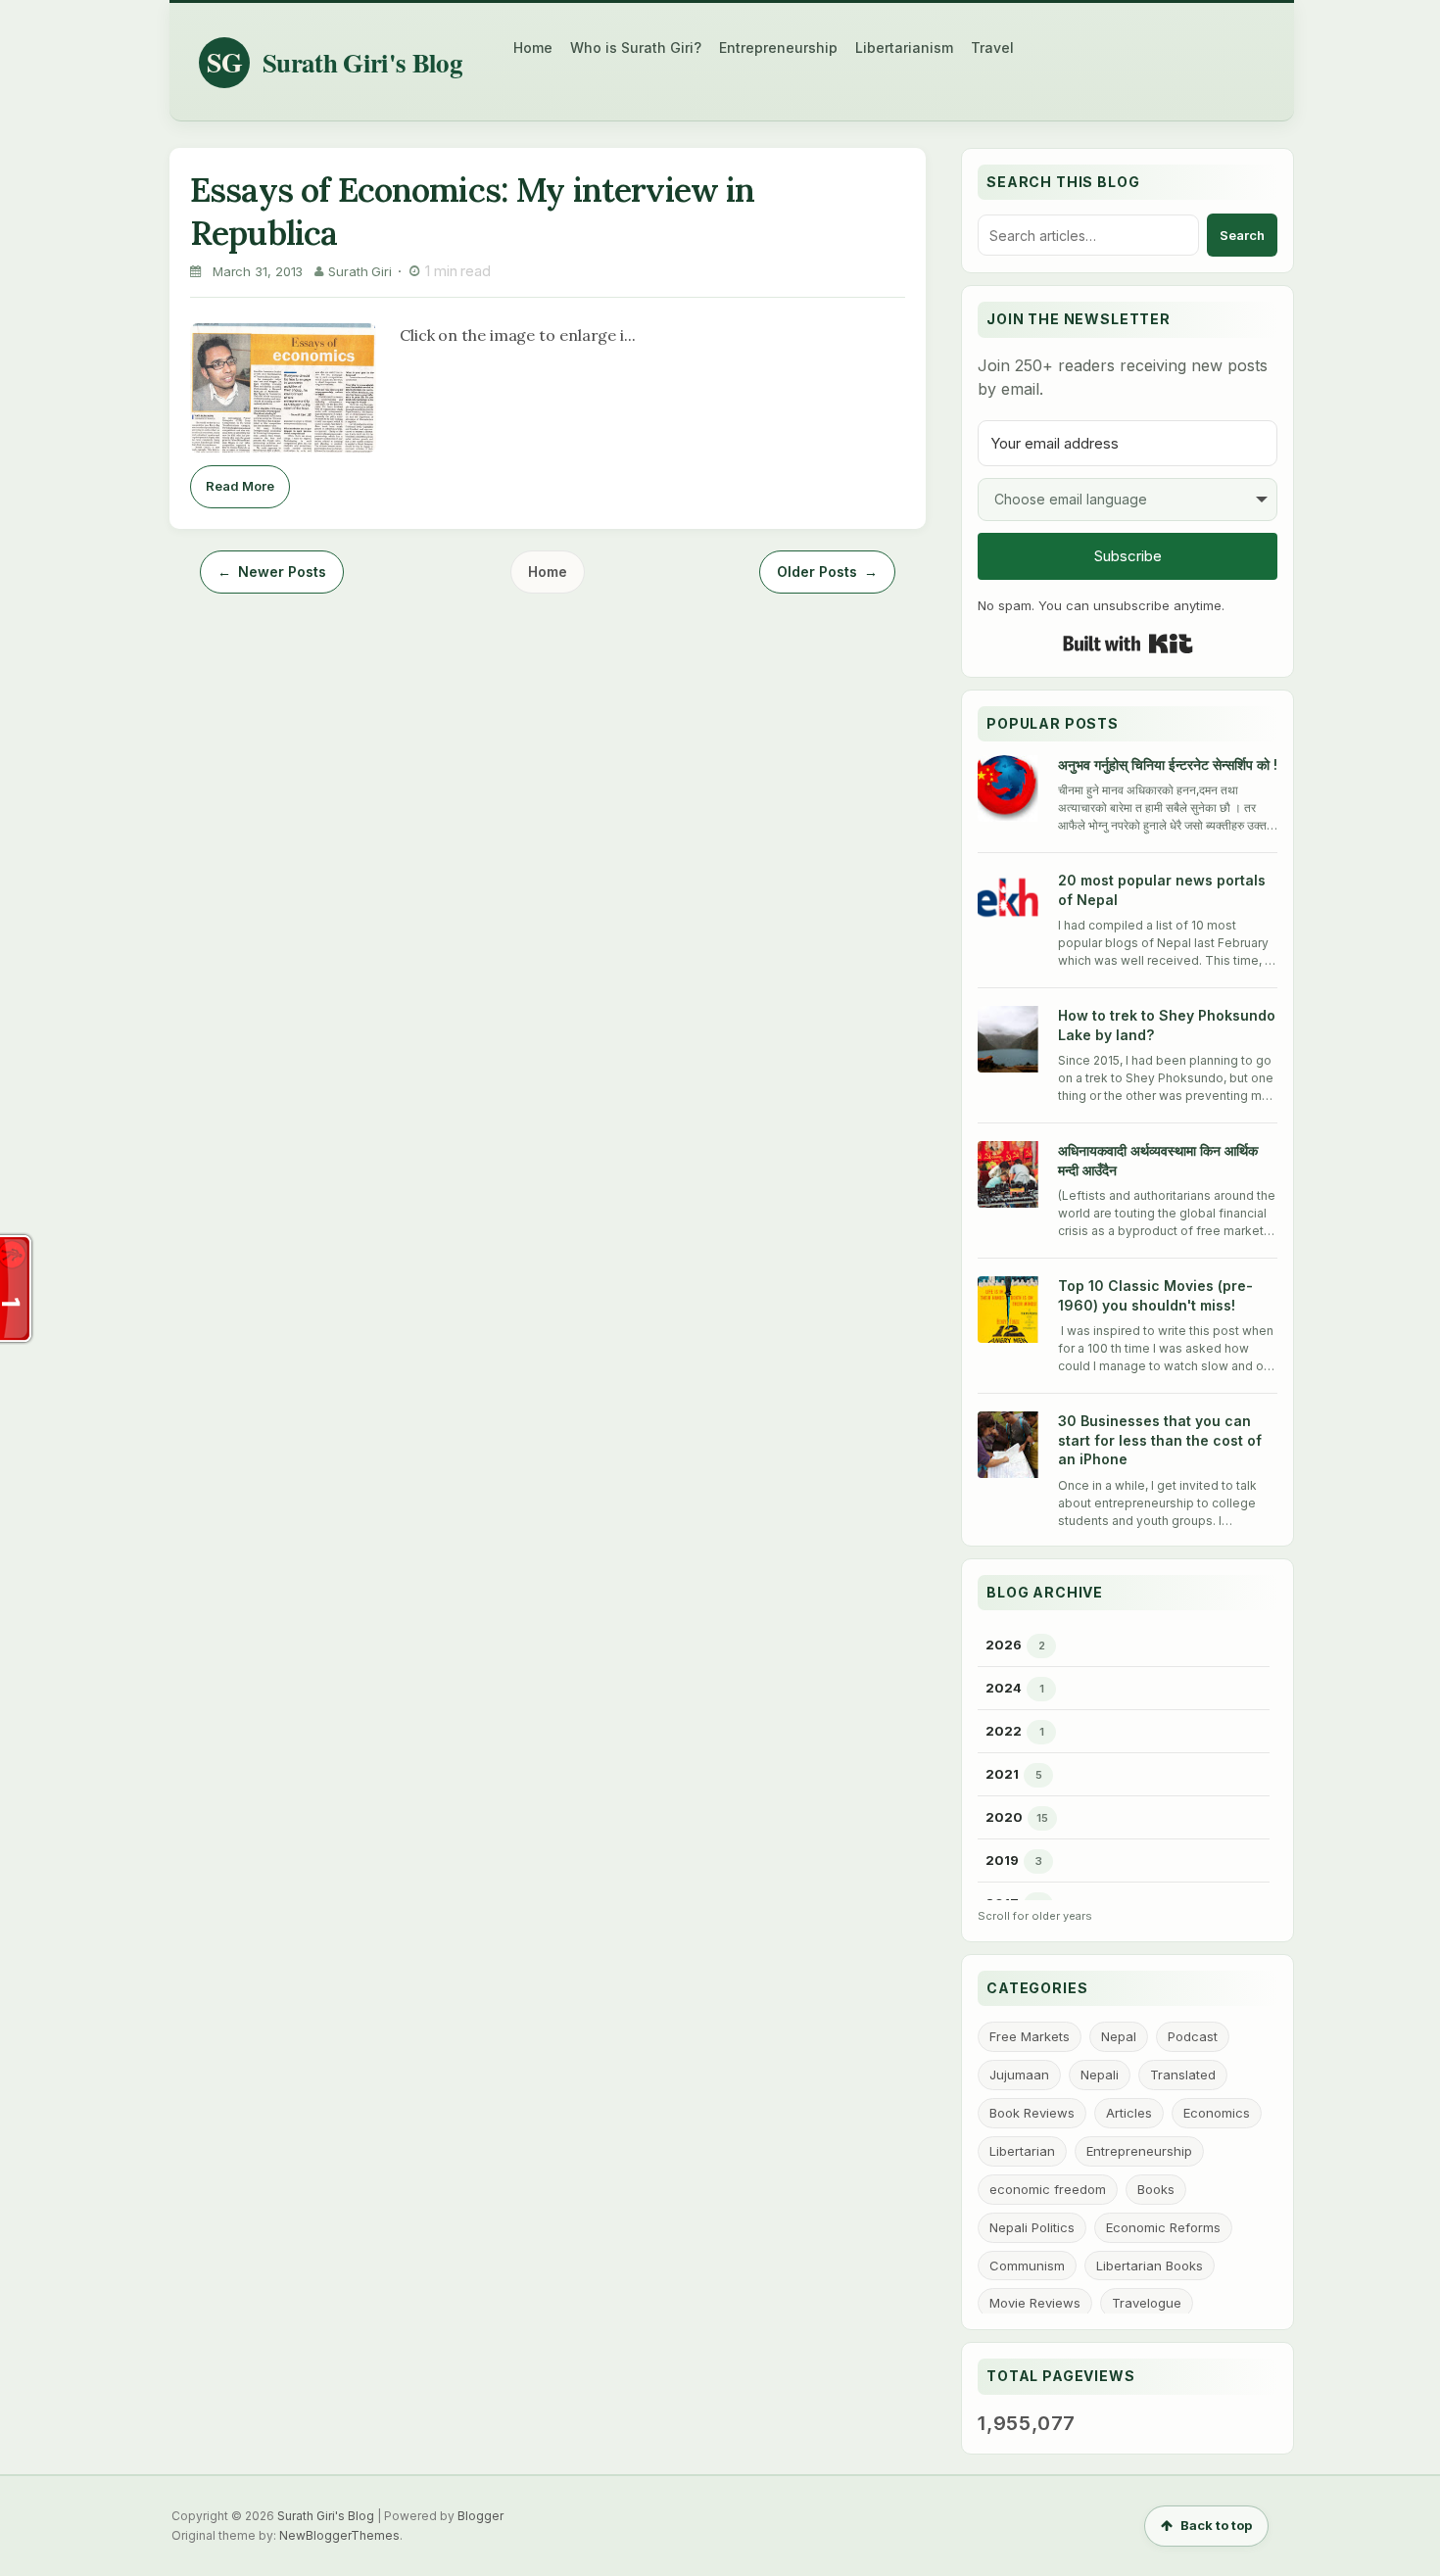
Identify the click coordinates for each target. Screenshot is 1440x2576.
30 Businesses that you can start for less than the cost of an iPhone (1160, 1440)
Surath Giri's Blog (326, 2516)
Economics (1217, 2113)
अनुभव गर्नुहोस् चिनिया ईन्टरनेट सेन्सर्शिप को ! (1168, 764)
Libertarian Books (1150, 2266)
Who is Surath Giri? (636, 48)
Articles (1129, 2113)
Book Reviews (1032, 2113)
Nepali (1100, 2075)
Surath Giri (360, 271)
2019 (1002, 1860)
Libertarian (1022, 2151)
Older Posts (817, 572)
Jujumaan (1019, 2075)
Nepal (1119, 2036)
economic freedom (1048, 2189)
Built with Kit (1128, 644)
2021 (1002, 1774)
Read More (240, 486)
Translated (1183, 2075)
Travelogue (1147, 2303)
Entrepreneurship (778, 48)
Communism (1027, 2266)
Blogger (480, 2516)
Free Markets (1030, 2036)
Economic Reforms (1163, 2227)
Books (1156, 2189)
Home (533, 48)
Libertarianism (904, 48)
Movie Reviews (1035, 2303)
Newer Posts (282, 572)
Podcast (1193, 2036)
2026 (1004, 1645)
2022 (1004, 1731)
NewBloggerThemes (339, 2535)
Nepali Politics (1032, 2227)
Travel (992, 48)
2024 (1004, 1688)
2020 (1004, 1817)
